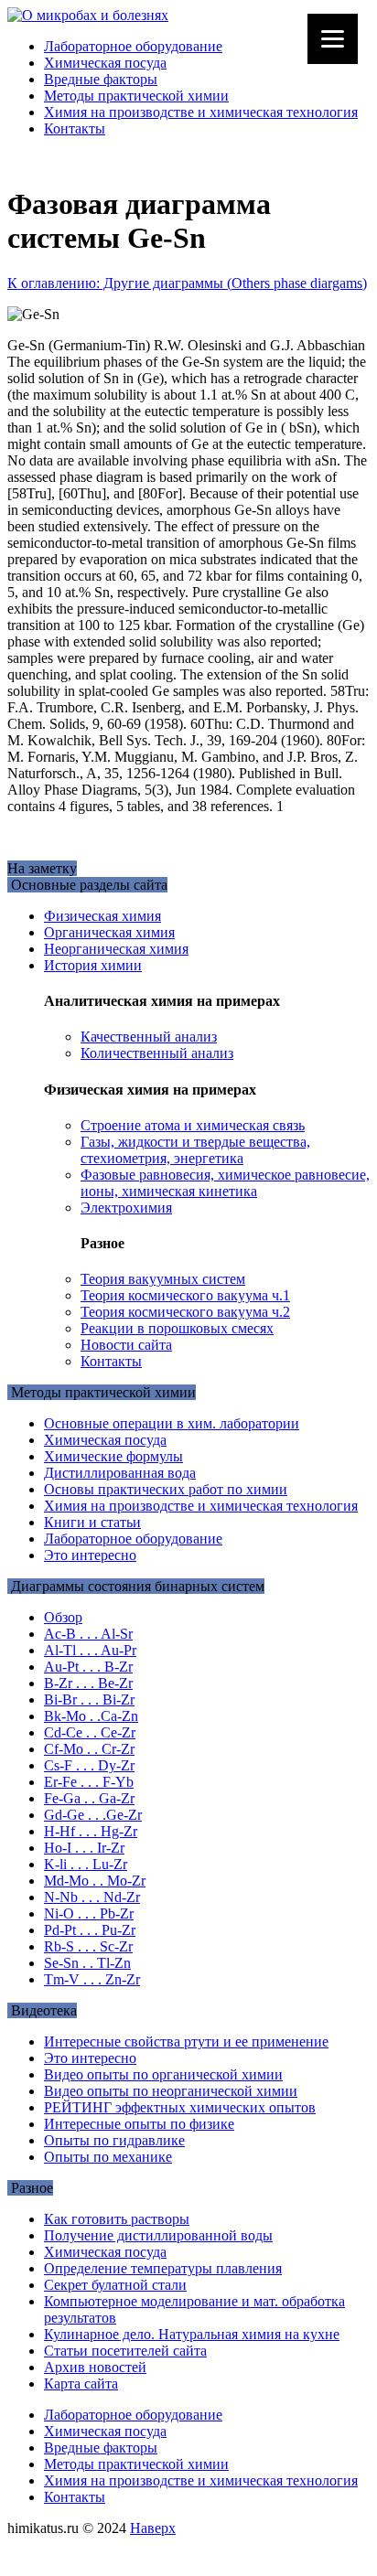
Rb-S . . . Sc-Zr (88, 1946)
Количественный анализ (157, 1053)
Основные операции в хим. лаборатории (172, 1423)
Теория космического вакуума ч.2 (185, 1312)
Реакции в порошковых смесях (177, 1328)
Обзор (63, 1617)
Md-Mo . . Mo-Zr (95, 1881)
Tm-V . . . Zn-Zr (92, 1979)
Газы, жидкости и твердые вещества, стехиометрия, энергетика (195, 1150)
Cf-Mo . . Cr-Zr (89, 1749)
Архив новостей (95, 2367)
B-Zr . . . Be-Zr (88, 1683)
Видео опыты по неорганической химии (171, 2091)
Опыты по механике (108, 2157)
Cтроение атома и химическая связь (193, 1125)
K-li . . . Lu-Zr (86, 1864)
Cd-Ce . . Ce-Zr (90, 1732)
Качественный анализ (149, 1037)
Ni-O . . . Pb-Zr (89, 1913)
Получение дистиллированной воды (158, 2235)
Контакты (75, 128)
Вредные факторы (101, 79)
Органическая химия (109, 932)
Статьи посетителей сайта (125, 2351)
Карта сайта (81, 2384)
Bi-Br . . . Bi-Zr (89, 1700)
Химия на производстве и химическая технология (201, 112)
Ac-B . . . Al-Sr (88, 1634)
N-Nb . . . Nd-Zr (92, 1897)
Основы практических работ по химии (166, 1489)
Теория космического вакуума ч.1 (185, 1295)
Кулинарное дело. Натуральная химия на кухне (192, 2334)
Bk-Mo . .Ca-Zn (91, 1716)
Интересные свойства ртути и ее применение (186, 2042)
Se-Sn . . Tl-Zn (87, 1963)
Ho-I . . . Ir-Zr (84, 1848)
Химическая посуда (105, 63)
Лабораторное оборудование (133, 46)
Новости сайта (126, 1345)
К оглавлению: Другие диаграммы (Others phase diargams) (187, 283)
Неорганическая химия (116, 949)
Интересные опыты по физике (139, 2124)
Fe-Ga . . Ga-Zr (89, 1798)
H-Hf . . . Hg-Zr (91, 1831)
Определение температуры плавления (163, 2268)
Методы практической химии (136, 96)
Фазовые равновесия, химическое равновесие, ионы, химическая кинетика (225, 1183)
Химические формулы (113, 1456)
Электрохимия (126, 1208)
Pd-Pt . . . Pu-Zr (90, 1930)
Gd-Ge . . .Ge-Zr (93, 1815)
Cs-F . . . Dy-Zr (89, 1765)
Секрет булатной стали (115, 2285)
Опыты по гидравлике (114, 2140)
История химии (93, 965)
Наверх (153, 2528)
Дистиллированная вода (120, 1473)
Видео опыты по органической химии (163, 2074)
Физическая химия (102, 916)
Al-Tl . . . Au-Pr (90, 1650)
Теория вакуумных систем (163, 1279)
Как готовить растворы (117, 2219)
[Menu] (333, 39)
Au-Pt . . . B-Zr (88, 1667)
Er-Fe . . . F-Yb (89, 1782)
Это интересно (90, 1555)
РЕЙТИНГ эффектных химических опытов (180, 2107)
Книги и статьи (92, 1522)
